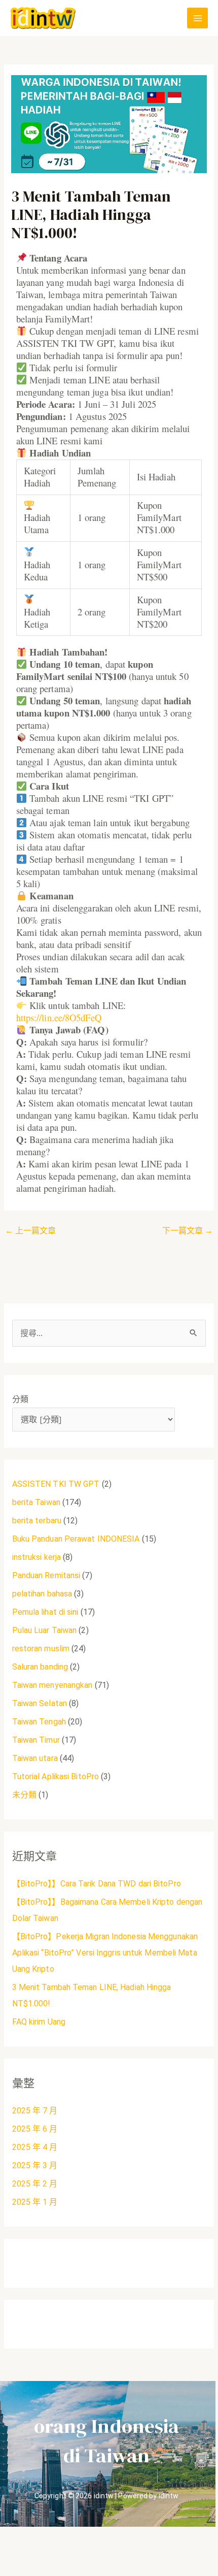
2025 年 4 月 (35, 2147)
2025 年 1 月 (35, 2202)
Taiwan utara (35, 1758)
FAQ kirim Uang (39, 2022)
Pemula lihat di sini (45, 1612)
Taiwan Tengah (39, 1722)
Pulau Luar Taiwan (45, 1630)
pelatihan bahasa (42, 1594)
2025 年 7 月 (35, 2111)
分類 (20, 1399)
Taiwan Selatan (40, 1703)
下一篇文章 (188, 1231)
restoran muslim (41, 1649)
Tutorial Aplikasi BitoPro (56, 1776)
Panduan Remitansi (46, 1575)
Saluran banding (40, 1667)
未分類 (24, 1795)
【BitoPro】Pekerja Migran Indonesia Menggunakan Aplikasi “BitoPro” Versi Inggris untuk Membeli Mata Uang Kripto (105, 1953)
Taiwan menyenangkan (52, 1685)
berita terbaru (37, 1521)
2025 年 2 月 (35, 2184)
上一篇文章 (31, 1231)
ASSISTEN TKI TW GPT (56, 1484)
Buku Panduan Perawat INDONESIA (76, 1539)
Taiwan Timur (36, 1740)
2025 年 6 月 (35, 2129)
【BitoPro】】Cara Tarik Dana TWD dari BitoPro (97, 1884)
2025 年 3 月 (35, 2165)
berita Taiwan (36, 1502)
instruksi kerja (37, 1557)
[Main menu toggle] (197, 18)
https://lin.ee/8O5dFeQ (59, 1017)
